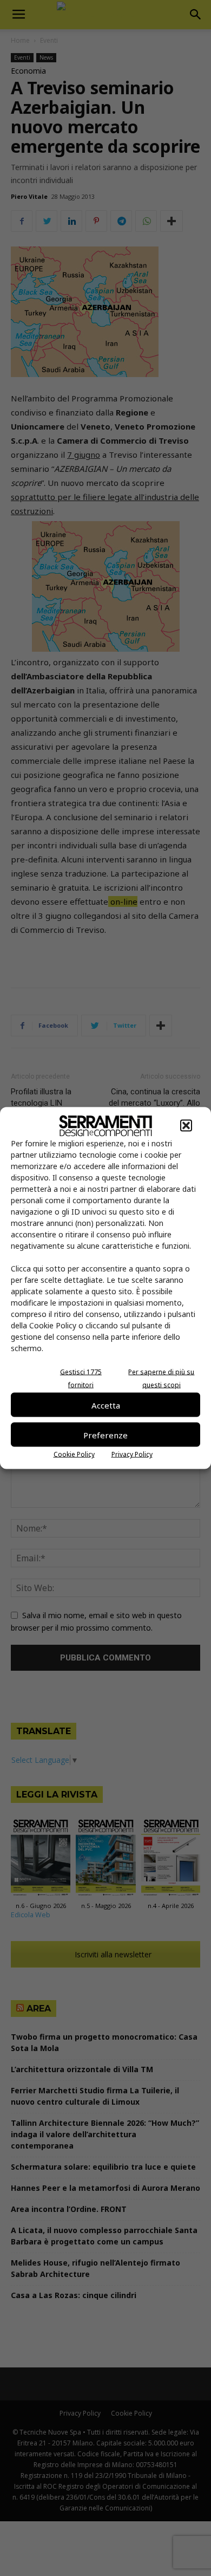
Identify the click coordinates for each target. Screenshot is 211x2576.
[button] (186, 1126)
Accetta (106, 1405)
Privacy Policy (132, 1454)
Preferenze (105, 1435)
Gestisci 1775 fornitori (81, 1378)
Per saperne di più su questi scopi (161, 1378)
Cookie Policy (74, 1454)
